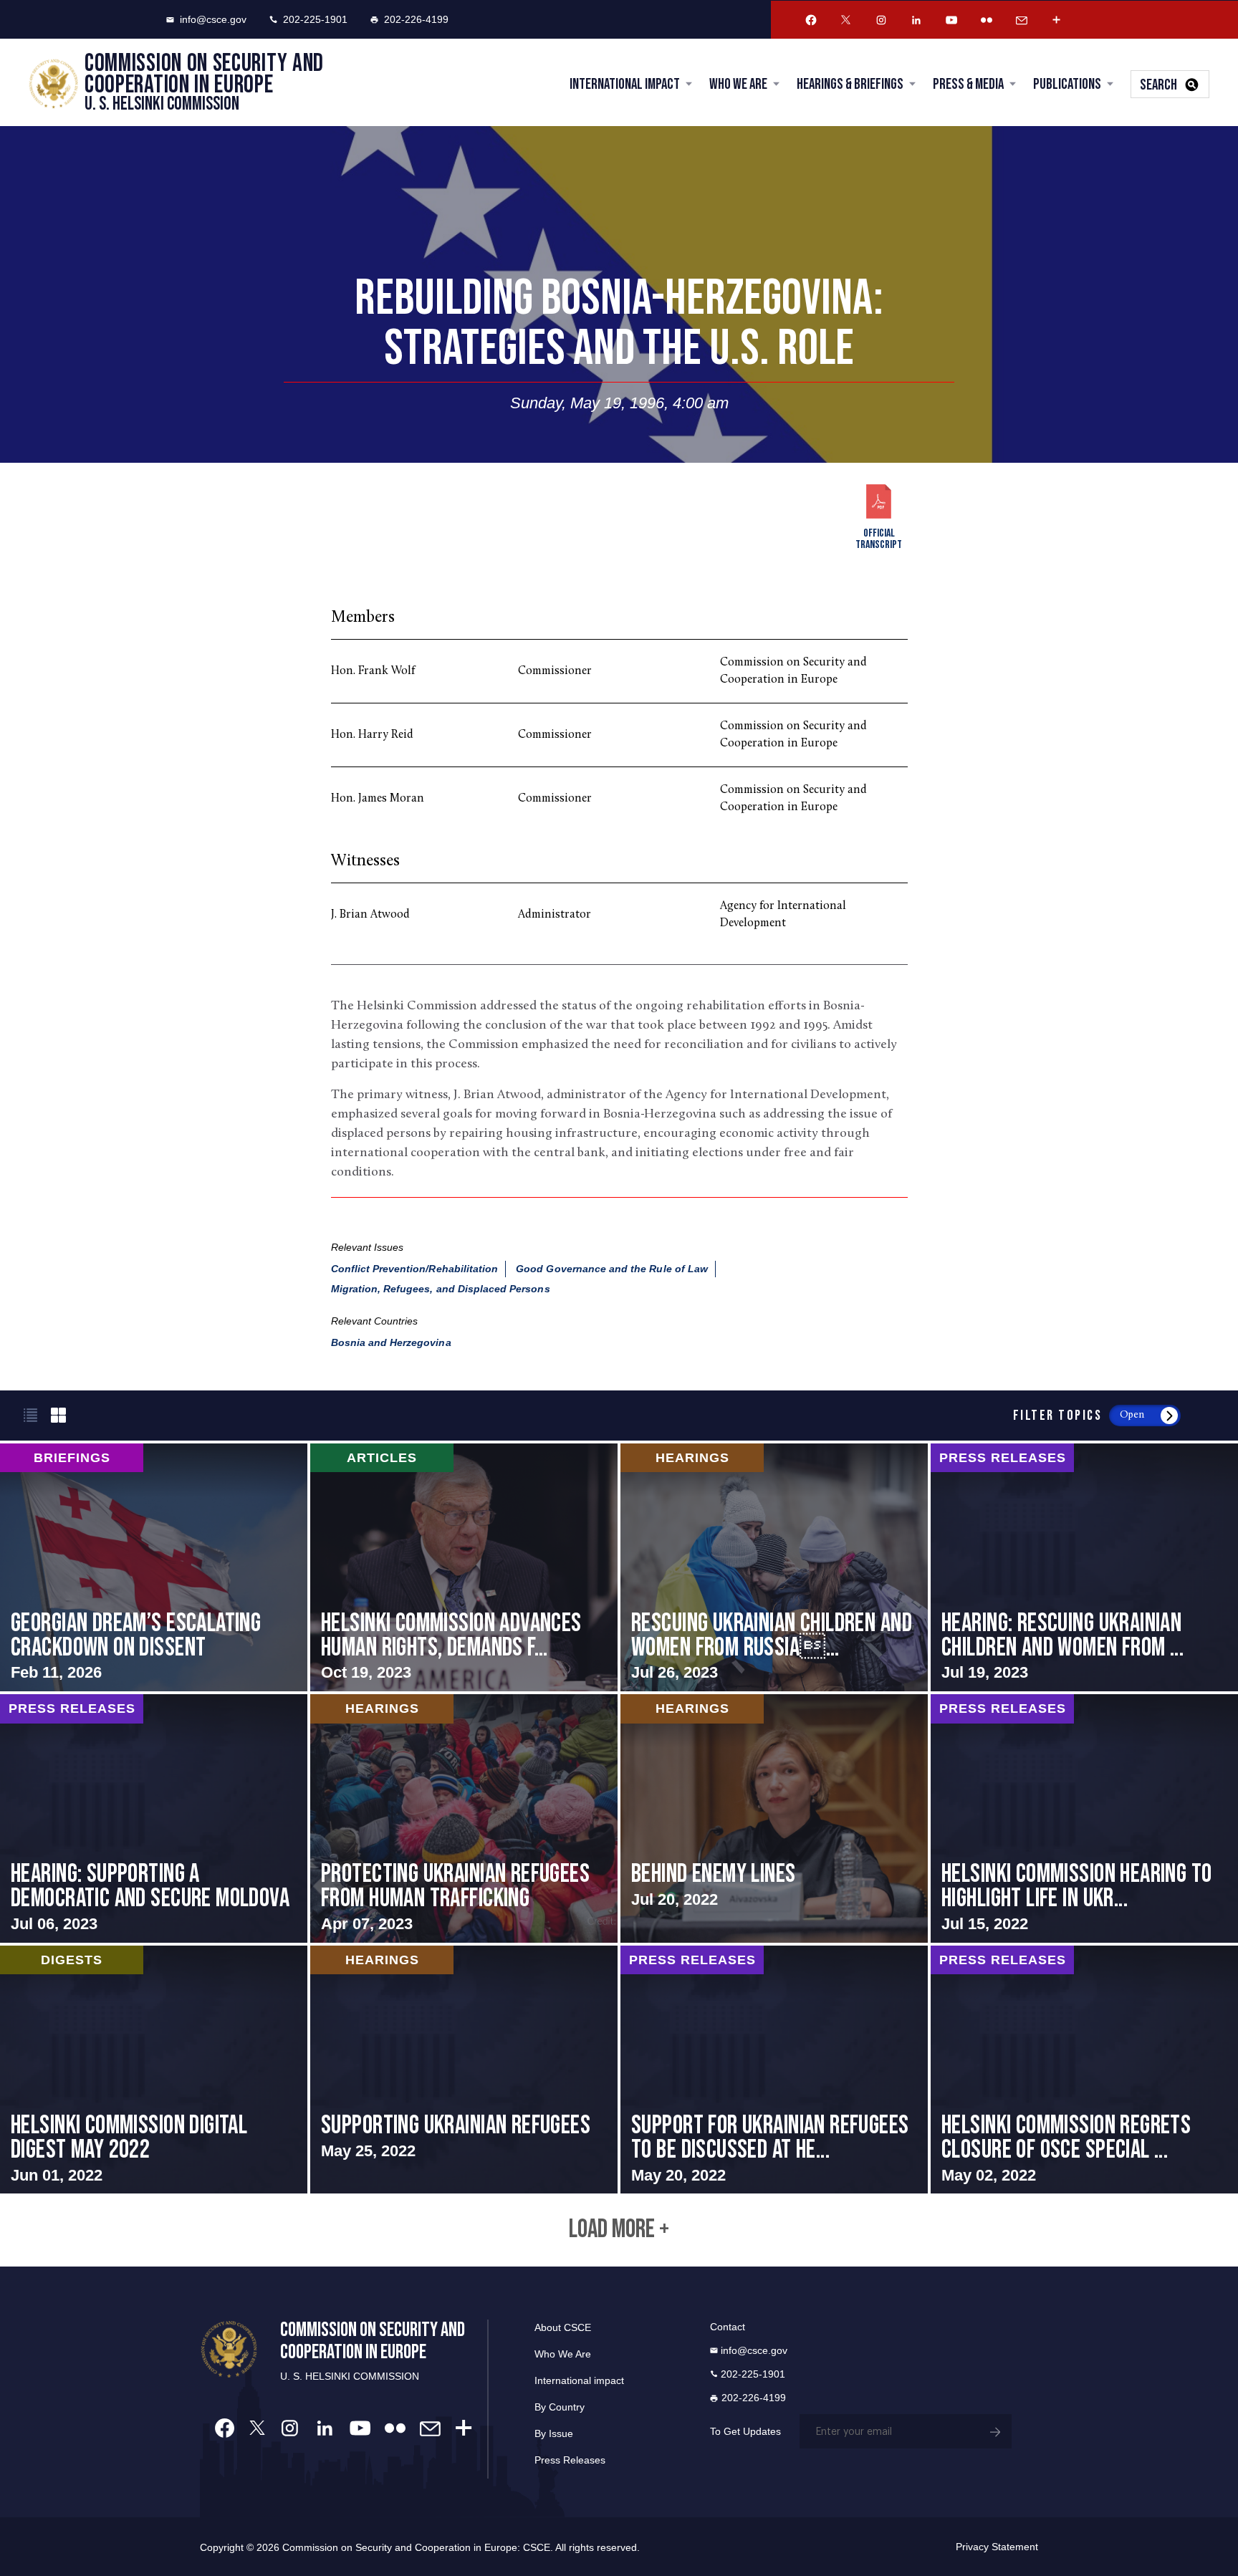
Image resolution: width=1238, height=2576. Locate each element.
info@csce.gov (213, 19)
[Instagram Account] (881, 20)
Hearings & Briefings (850, 84)
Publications (1067, 84)
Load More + (619, 2230)
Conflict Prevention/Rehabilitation (415, 1269)
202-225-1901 (315, 19)
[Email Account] (1022, 20)
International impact (579, 2380)
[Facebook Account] (811, 20)
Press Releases (570, 2460)
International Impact (625, 84)
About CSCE (563, 2327)
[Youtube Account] (951, 20)
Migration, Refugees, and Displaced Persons (441, 1289)
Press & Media (968, 84)
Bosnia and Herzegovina (391, 1342)
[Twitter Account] (846, 20)
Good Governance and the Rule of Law (612, 1269)
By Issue (554, 2433)
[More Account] (1057, 20)
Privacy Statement (997, 2547)
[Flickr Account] (987, 20)
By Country (560, 2407)
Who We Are (738, 84)
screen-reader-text (154, 1568)
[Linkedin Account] (916, 20)
